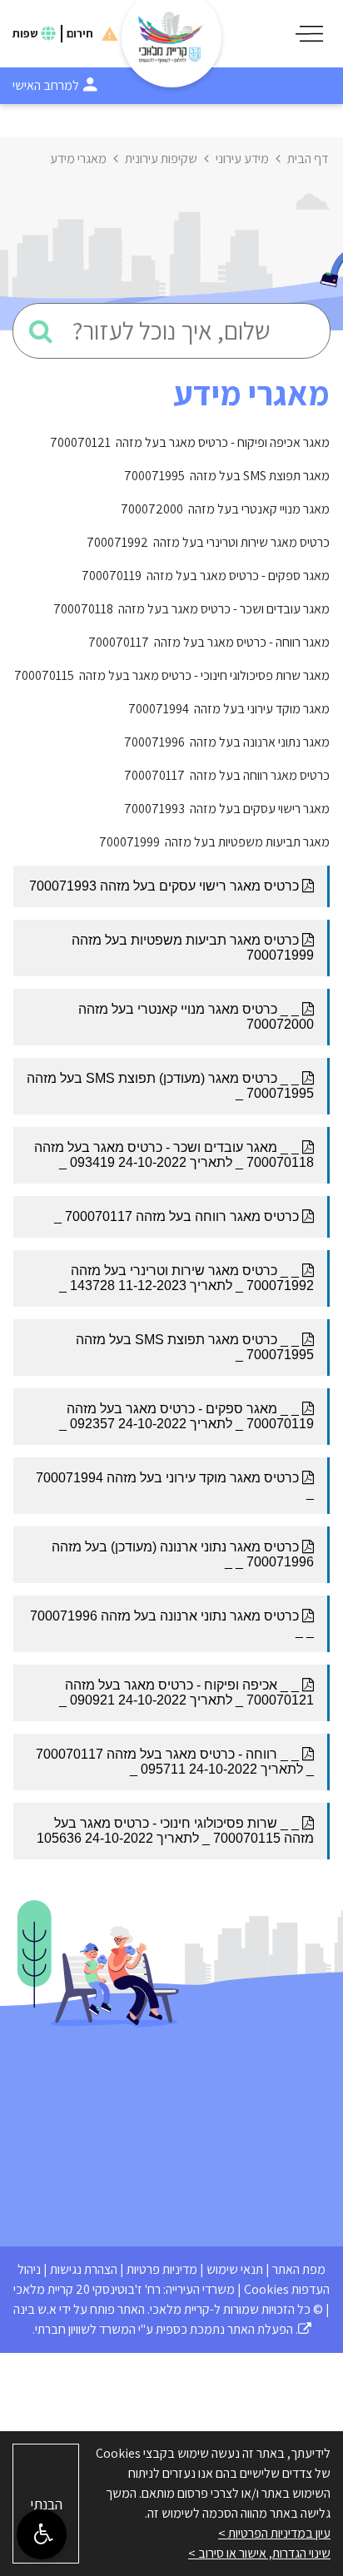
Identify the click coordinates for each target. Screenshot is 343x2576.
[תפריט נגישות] (42, 2534)
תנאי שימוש (235, 2269)
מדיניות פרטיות (162, 2269)
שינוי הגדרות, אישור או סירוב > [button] (259, 2553)
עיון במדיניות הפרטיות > (274, 2533)
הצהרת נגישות (84, 2269)
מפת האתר (299, 2269)
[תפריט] (309, 34)
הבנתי (46, 2504)
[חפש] (41, 331)
